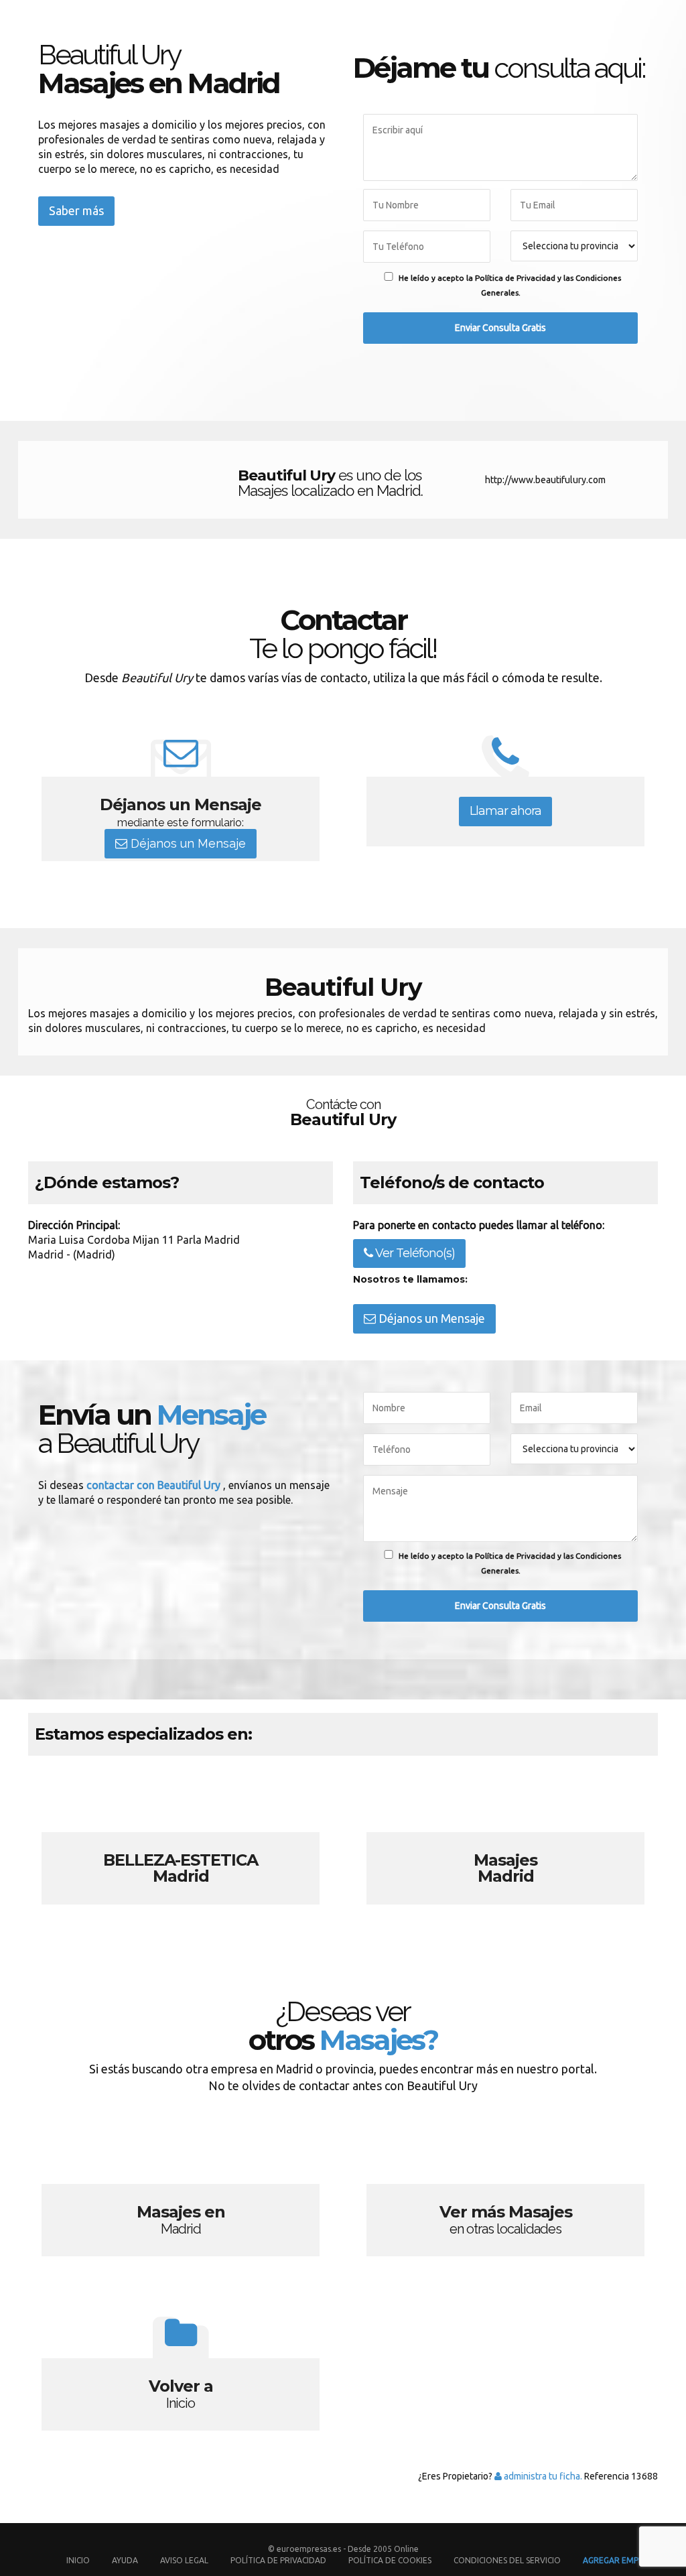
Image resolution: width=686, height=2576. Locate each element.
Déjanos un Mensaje (187, 843)
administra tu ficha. (542, 2476)
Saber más (76, 210)
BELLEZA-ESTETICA (181, 1843)
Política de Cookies (390, 2560)
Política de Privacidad (279, 2560)
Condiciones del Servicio (507, 2560)
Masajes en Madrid (181, 2195)
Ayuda (125, 2560)
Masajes (505, 1843)
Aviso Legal (184, 2560)
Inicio (78, 2560)
